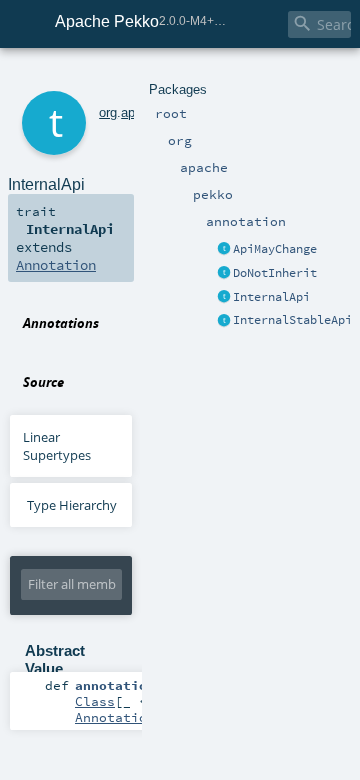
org (108, 112)
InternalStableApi (292, 320)
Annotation (56, 265)
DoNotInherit (275, 273)
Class (95, 701)
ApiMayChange (275, 249)
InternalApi (271, 297)
